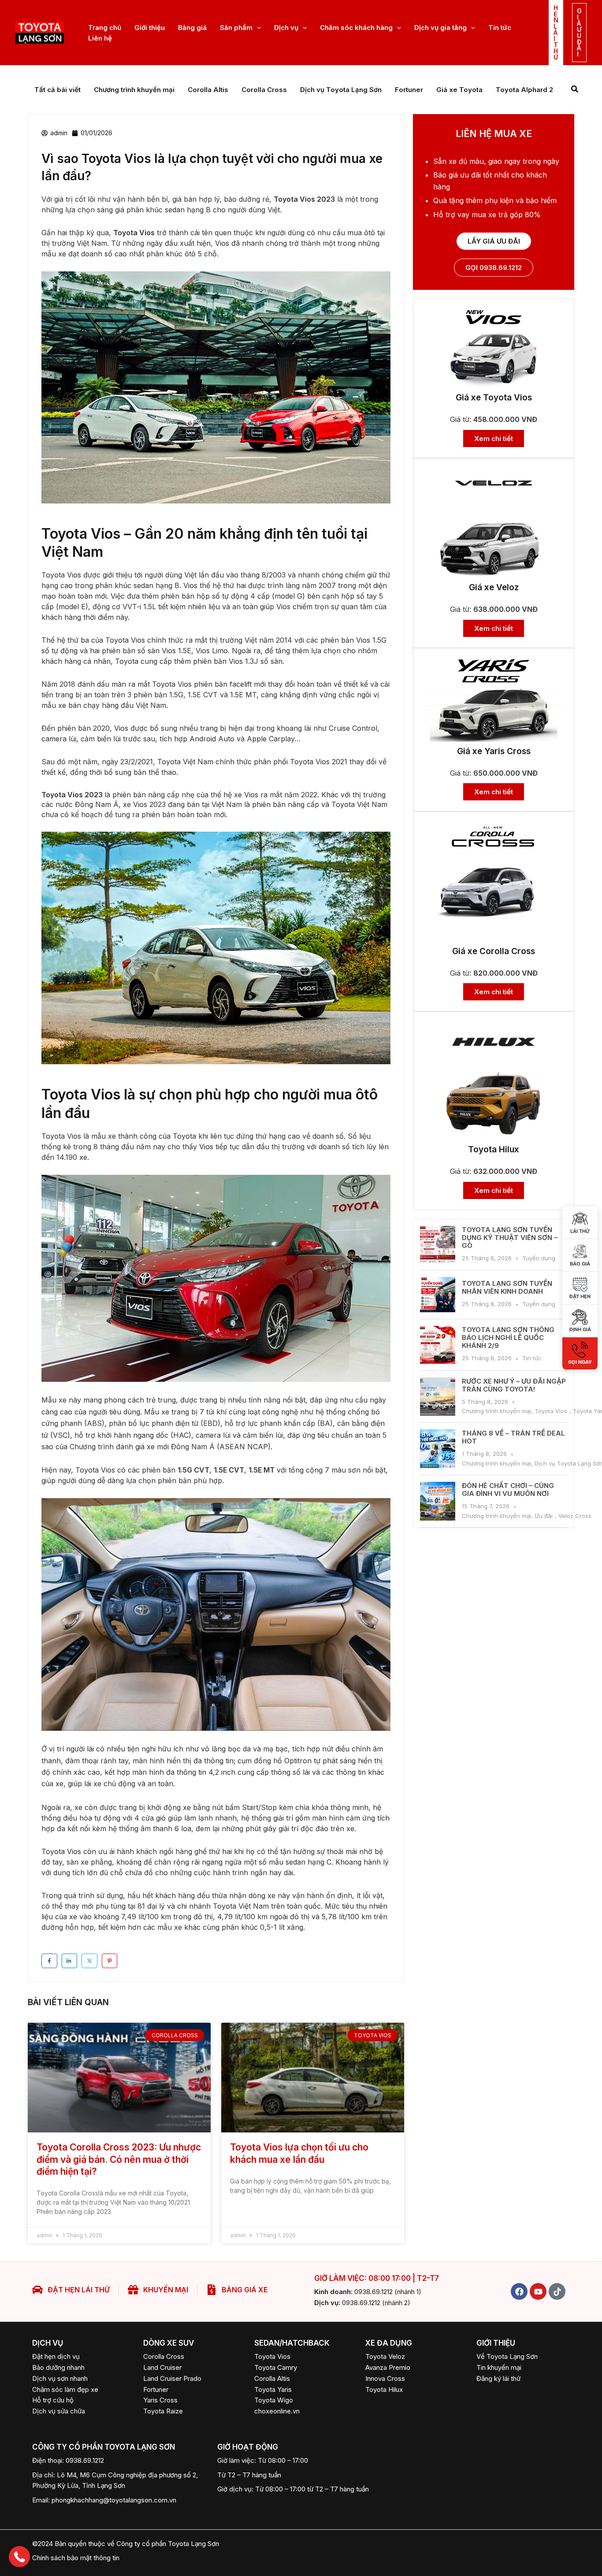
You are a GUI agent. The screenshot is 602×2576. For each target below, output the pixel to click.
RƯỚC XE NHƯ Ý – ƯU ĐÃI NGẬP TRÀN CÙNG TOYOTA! (514, 1385)
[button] (556, 33)
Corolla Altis (208, 90)
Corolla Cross (264, 90)
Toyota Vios (551, 1411)
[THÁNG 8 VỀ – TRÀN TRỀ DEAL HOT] (438, 1449)
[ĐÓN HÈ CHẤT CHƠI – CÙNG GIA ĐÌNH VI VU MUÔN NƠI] (438, 1501)
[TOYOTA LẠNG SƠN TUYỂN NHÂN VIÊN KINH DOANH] (438, 1295)
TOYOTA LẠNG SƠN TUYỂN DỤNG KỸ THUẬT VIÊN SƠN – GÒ (510, 1238)
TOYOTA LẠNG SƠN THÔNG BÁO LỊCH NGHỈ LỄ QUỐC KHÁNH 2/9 (508, 1338)
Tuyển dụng (539, 1258)
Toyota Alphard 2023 (531, 90)
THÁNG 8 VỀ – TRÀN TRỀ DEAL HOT (513, 1437)
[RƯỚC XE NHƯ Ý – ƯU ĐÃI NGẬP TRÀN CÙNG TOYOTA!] (438, 1397)
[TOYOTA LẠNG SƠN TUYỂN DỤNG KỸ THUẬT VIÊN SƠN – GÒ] (438, 1245)
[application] (257, 28)
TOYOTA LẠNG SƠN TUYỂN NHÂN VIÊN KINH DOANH (507, 1287)
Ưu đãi (544, 1516)
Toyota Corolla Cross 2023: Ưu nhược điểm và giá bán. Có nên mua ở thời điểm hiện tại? (119, 2159)
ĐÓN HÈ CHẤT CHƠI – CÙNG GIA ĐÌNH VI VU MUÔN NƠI (508, 1490)
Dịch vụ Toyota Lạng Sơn (341, 90)
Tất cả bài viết (58, 90)
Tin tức (532, 1358)
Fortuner (409, 90)
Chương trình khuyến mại (134, 90)
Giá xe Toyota (459, 90)
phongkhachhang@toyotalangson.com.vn (114, 2500)
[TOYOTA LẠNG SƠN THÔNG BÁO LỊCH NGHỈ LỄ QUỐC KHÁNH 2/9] (438, 1345)
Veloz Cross (575, 1516)
